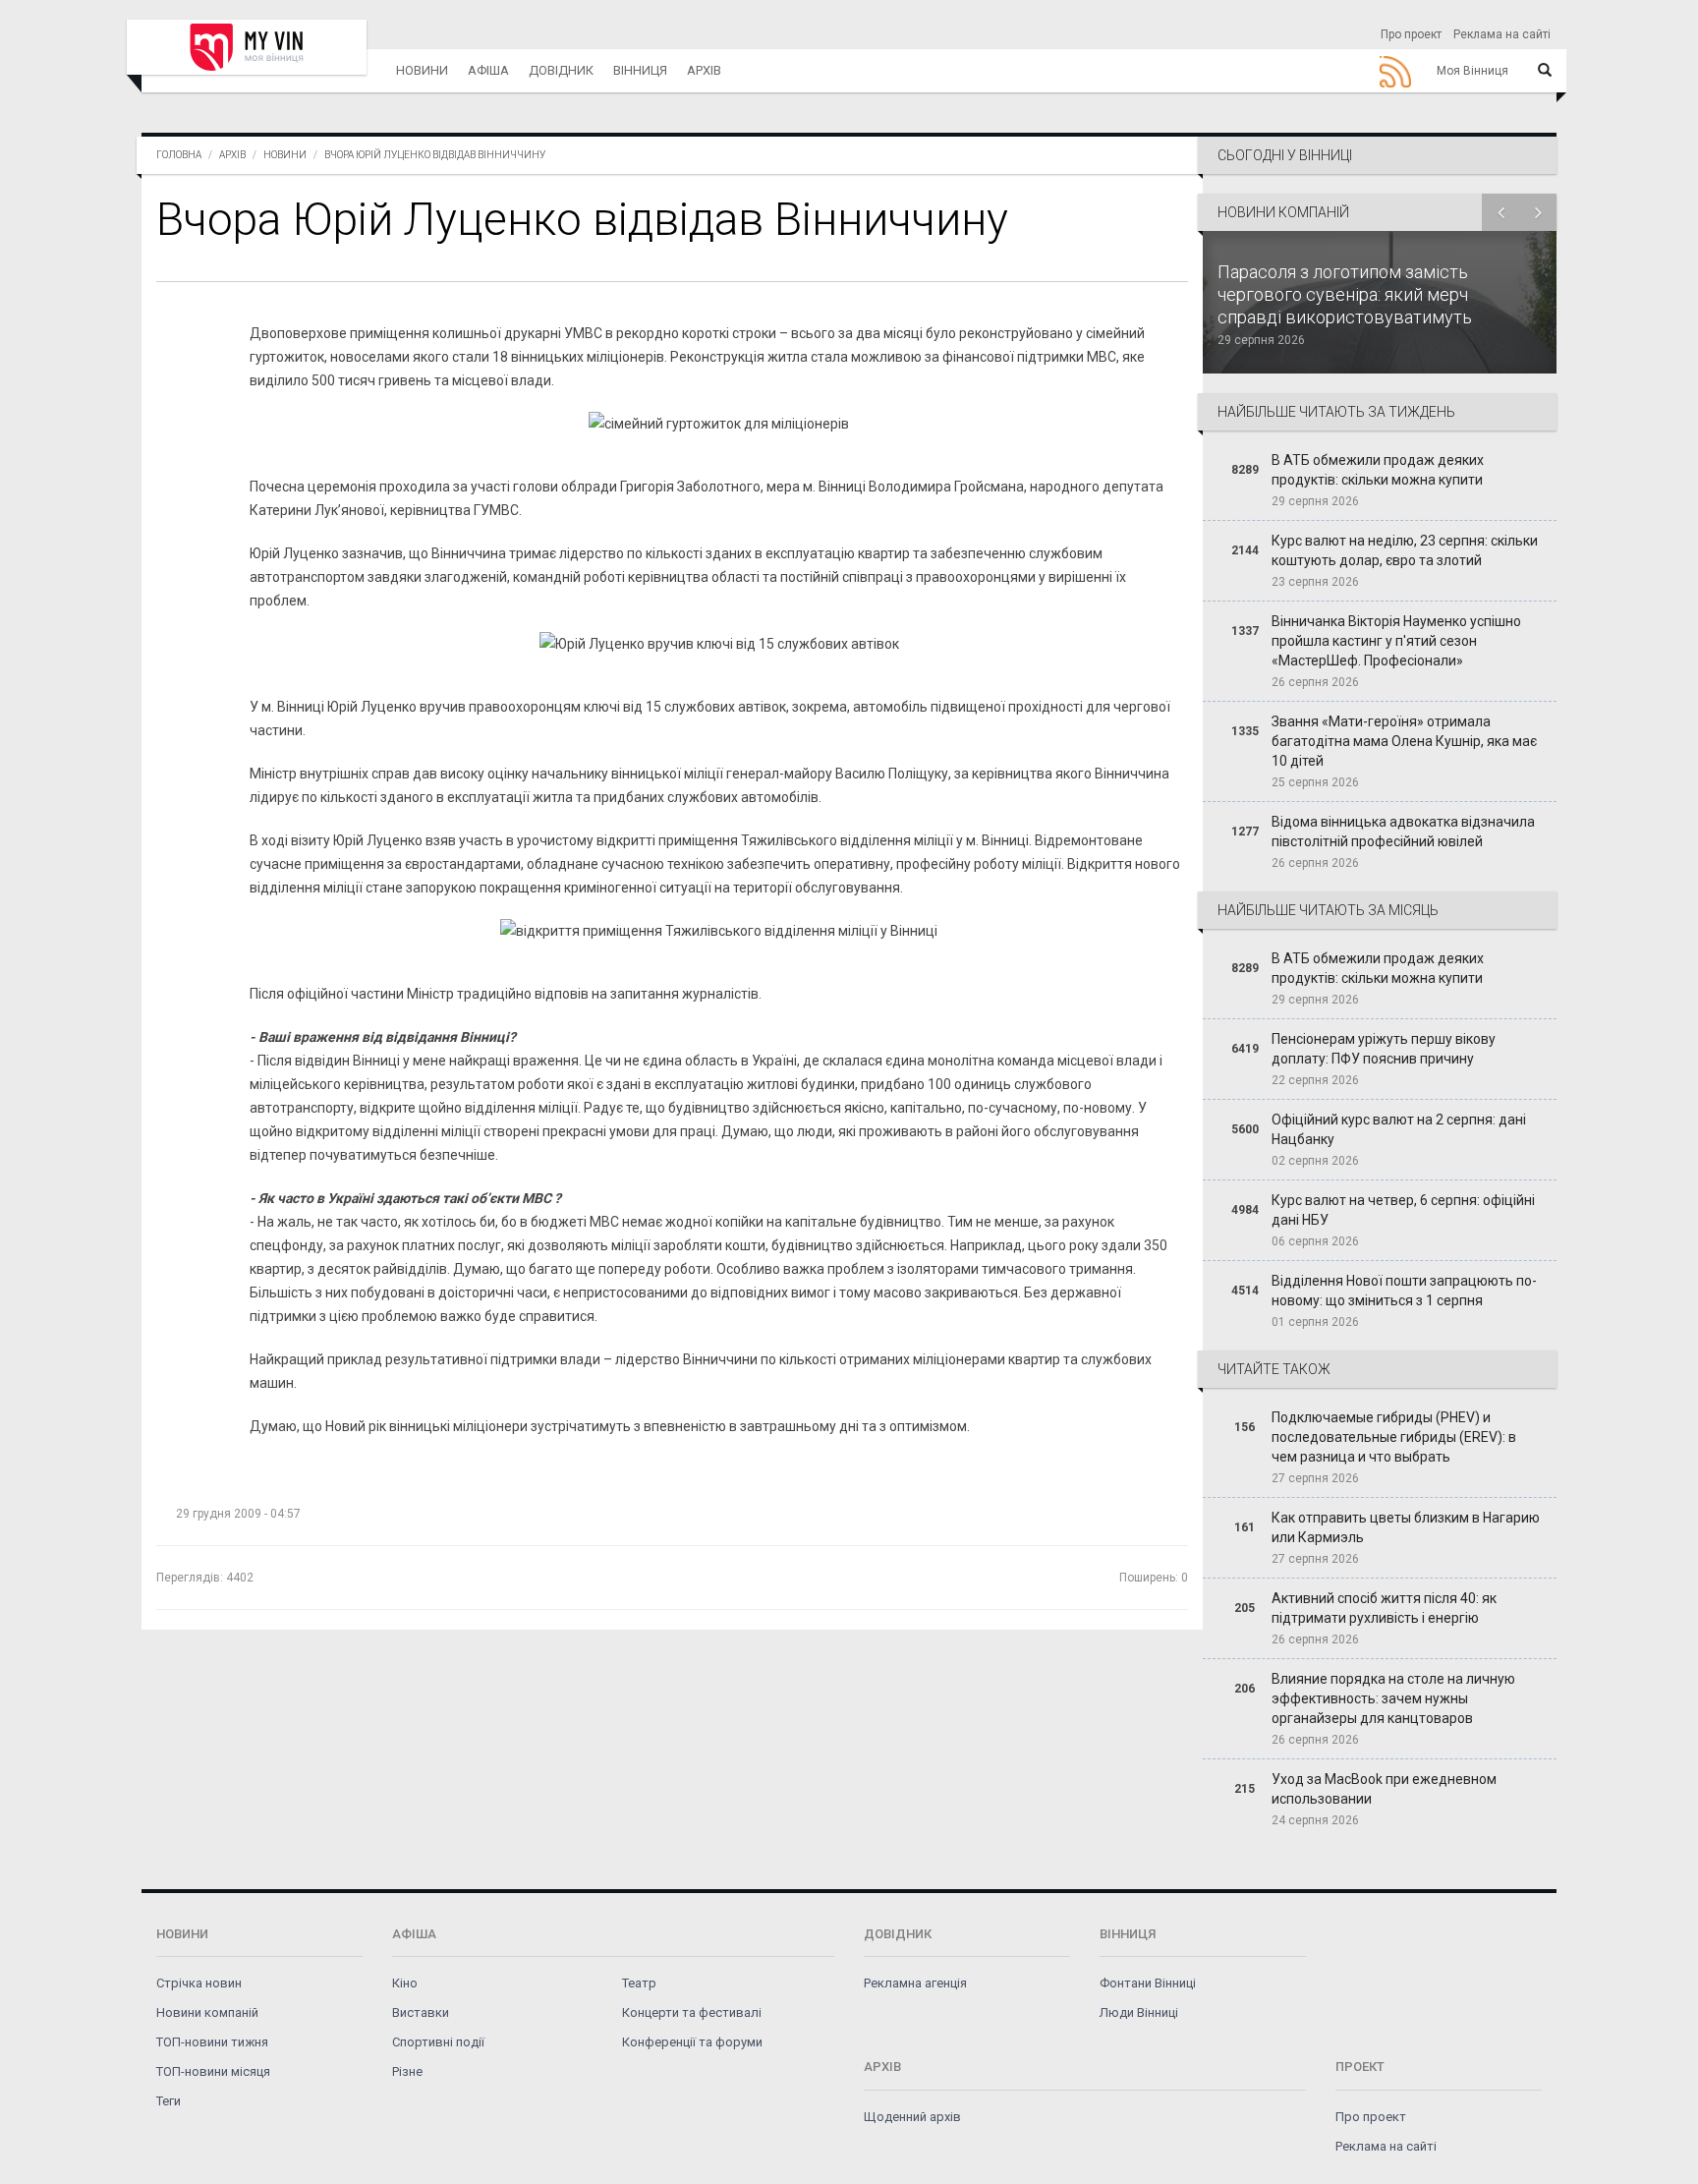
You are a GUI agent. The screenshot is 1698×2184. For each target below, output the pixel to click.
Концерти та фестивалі (692, 2012)
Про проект (1411, 34)
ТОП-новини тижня (212, 2042)
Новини (422, 70)
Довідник (561, 70)
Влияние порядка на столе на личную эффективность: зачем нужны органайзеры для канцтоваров (1393, 1698)
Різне (407, 2071)
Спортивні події (438, 2042)
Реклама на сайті (1502, 34)
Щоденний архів (912, 2117)
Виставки (421, 2012)
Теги (169, 2101)
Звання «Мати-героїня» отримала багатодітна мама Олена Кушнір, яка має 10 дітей (1404, 741)
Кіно (405, 1983)
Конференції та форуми (692, 2042)
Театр (639, 1983)
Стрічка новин (199, 1983)
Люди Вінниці (1139, 2012)
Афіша (488, 70)
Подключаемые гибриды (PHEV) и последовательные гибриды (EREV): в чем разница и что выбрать (1394, 1437)
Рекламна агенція (915, 1983)
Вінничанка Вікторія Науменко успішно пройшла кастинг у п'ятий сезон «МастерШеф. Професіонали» (1396, 641)
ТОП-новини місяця (213, 2071)
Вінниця (640, 70)
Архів (704, 70)
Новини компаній (207, 2012)
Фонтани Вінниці (1148, 1983)
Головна (179, 155)
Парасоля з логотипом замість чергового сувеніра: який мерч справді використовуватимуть (1345, 294)
